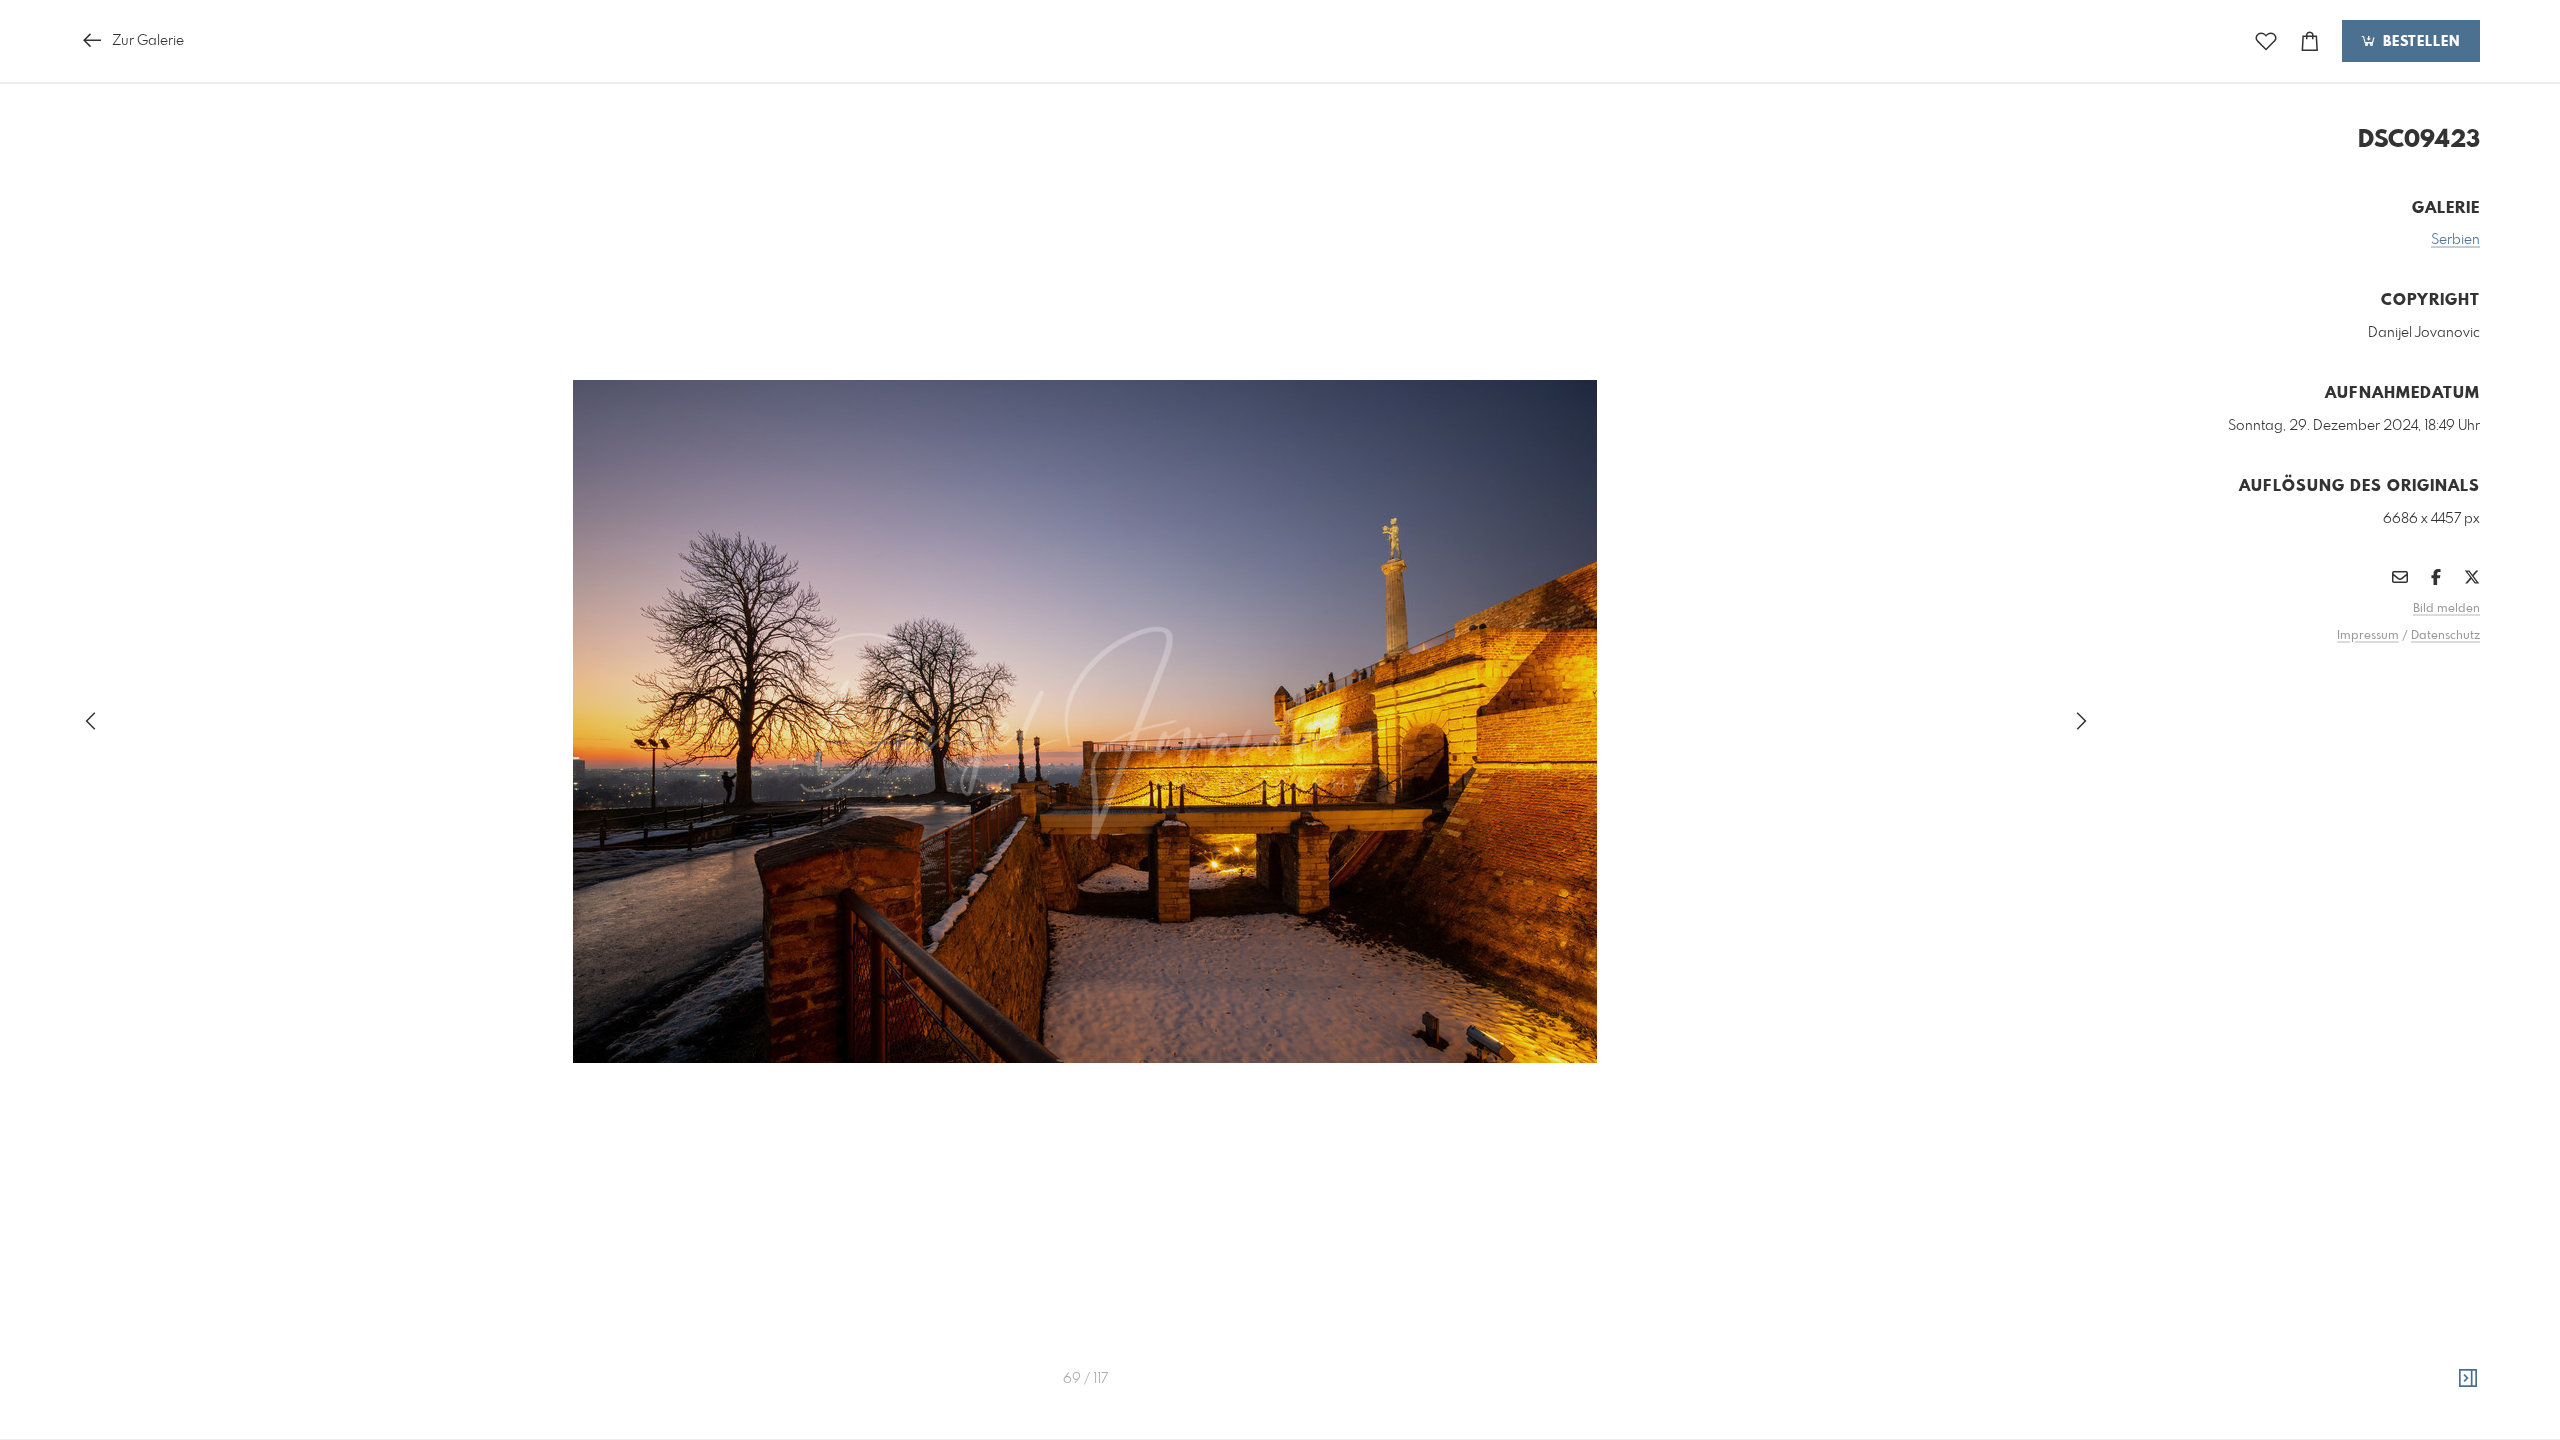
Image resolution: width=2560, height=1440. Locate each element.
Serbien (2455, 240)
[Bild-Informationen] (2468, 1379)
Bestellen (2419, 42)
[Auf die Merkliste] (2266, 41)
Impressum (2368, 636)
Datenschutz (2445, 636)
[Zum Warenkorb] (2310, 41)
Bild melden (2446, 609)
